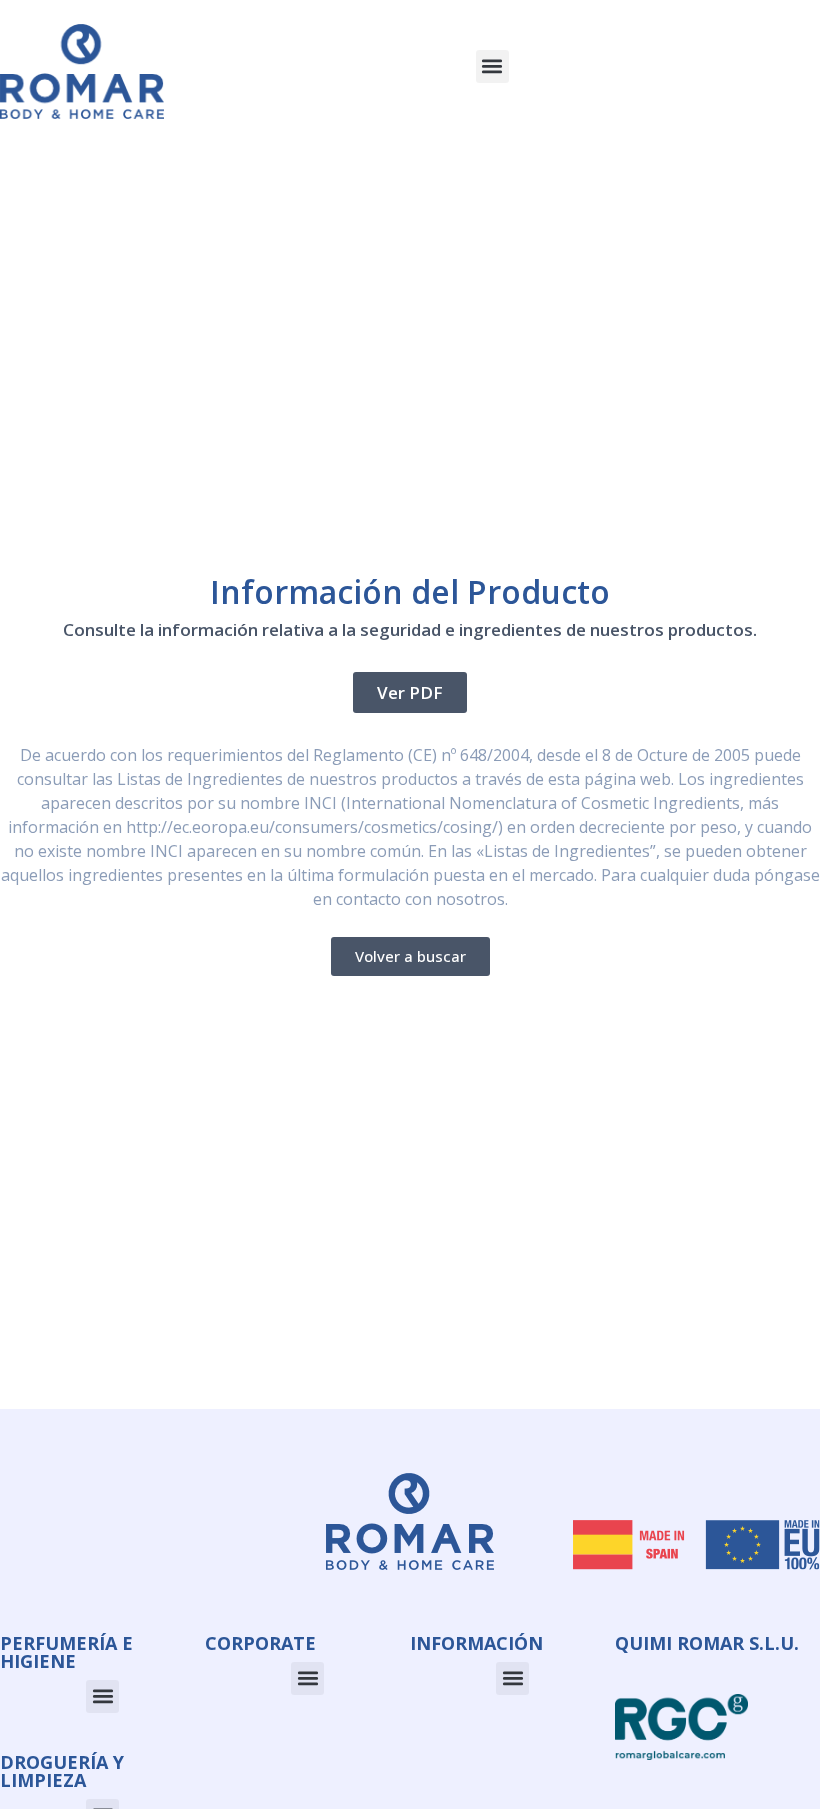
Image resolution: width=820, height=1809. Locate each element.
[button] (492, 66)
